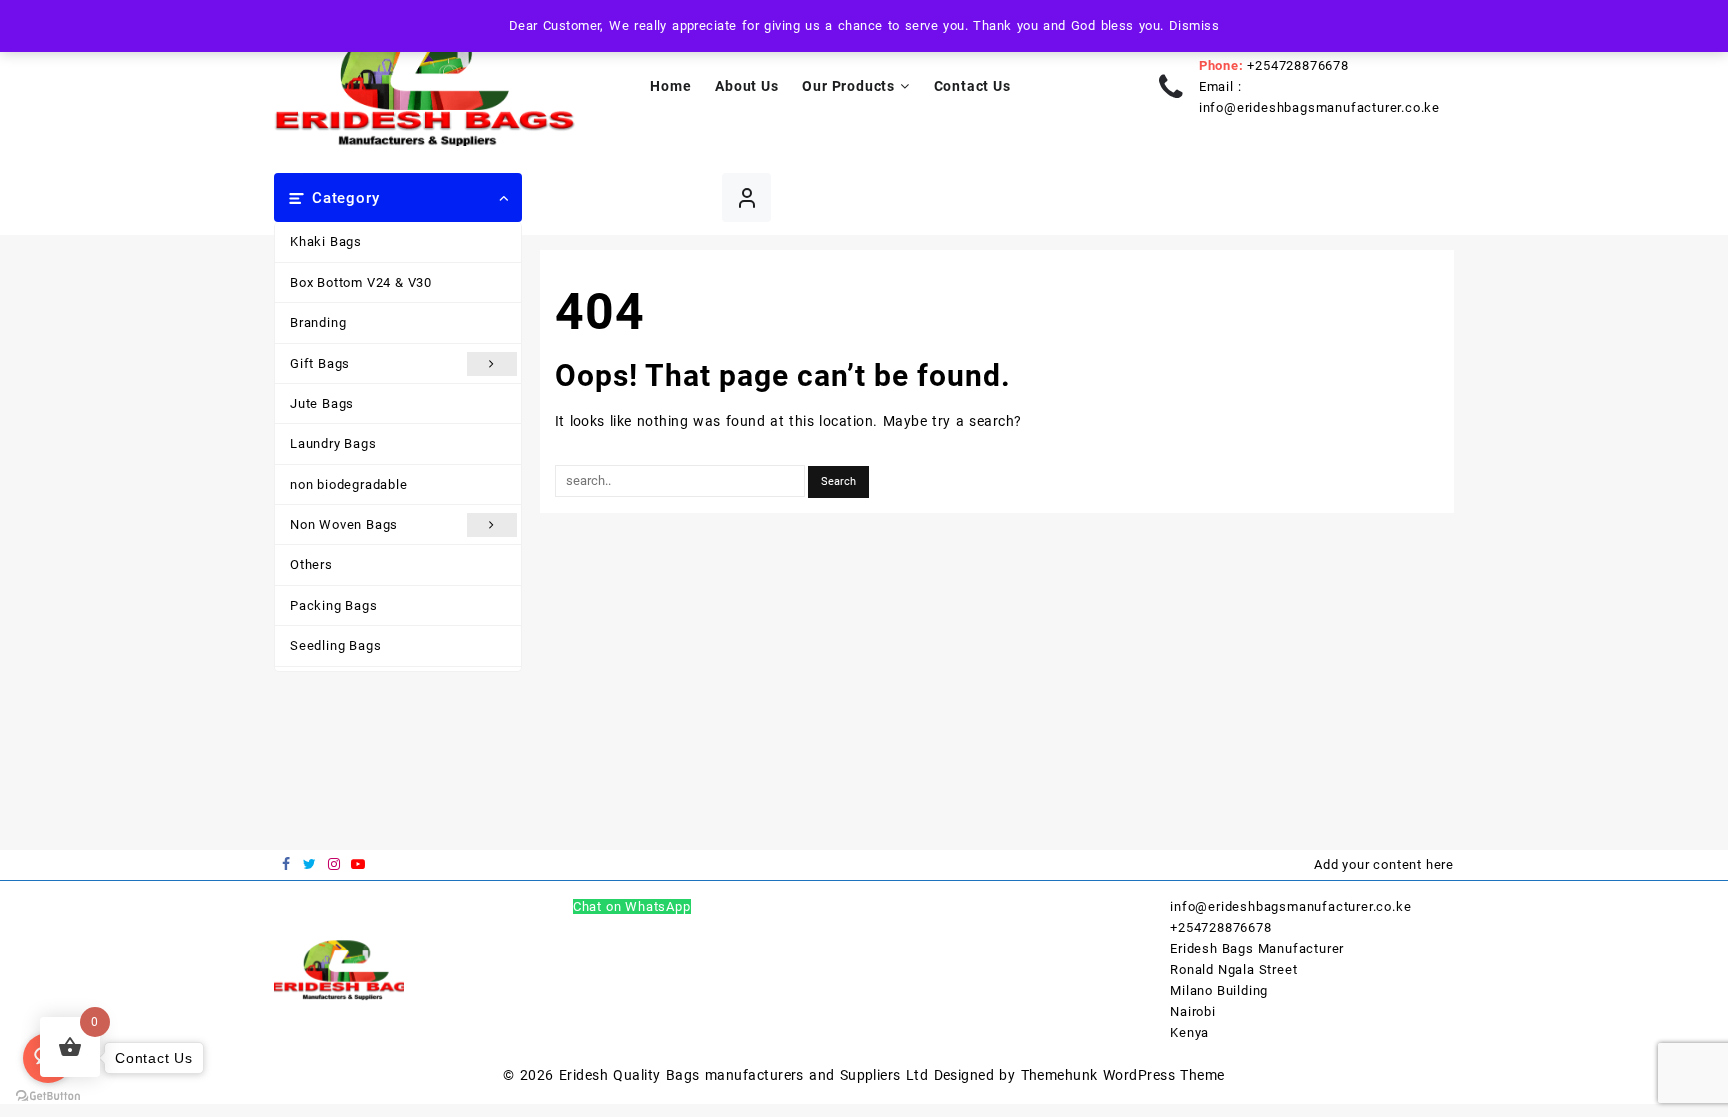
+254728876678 (1297, 65)
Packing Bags (334, 605)
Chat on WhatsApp (632, 906)
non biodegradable (349, 484)
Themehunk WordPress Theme (1123, 1075)
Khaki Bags (326, 241)
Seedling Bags (335, 645)
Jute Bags (322, 403)
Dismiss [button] (1194, 25)
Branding (318, 322)
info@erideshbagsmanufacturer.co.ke (1319, 107)
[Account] (746, 197)
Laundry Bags (333, 443)
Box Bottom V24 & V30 (361, 282)
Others (311, 564)
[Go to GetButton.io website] (48, 1096)
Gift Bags (320, 363)
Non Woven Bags (344, 524)
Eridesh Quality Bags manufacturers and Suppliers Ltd (744, 1075)
